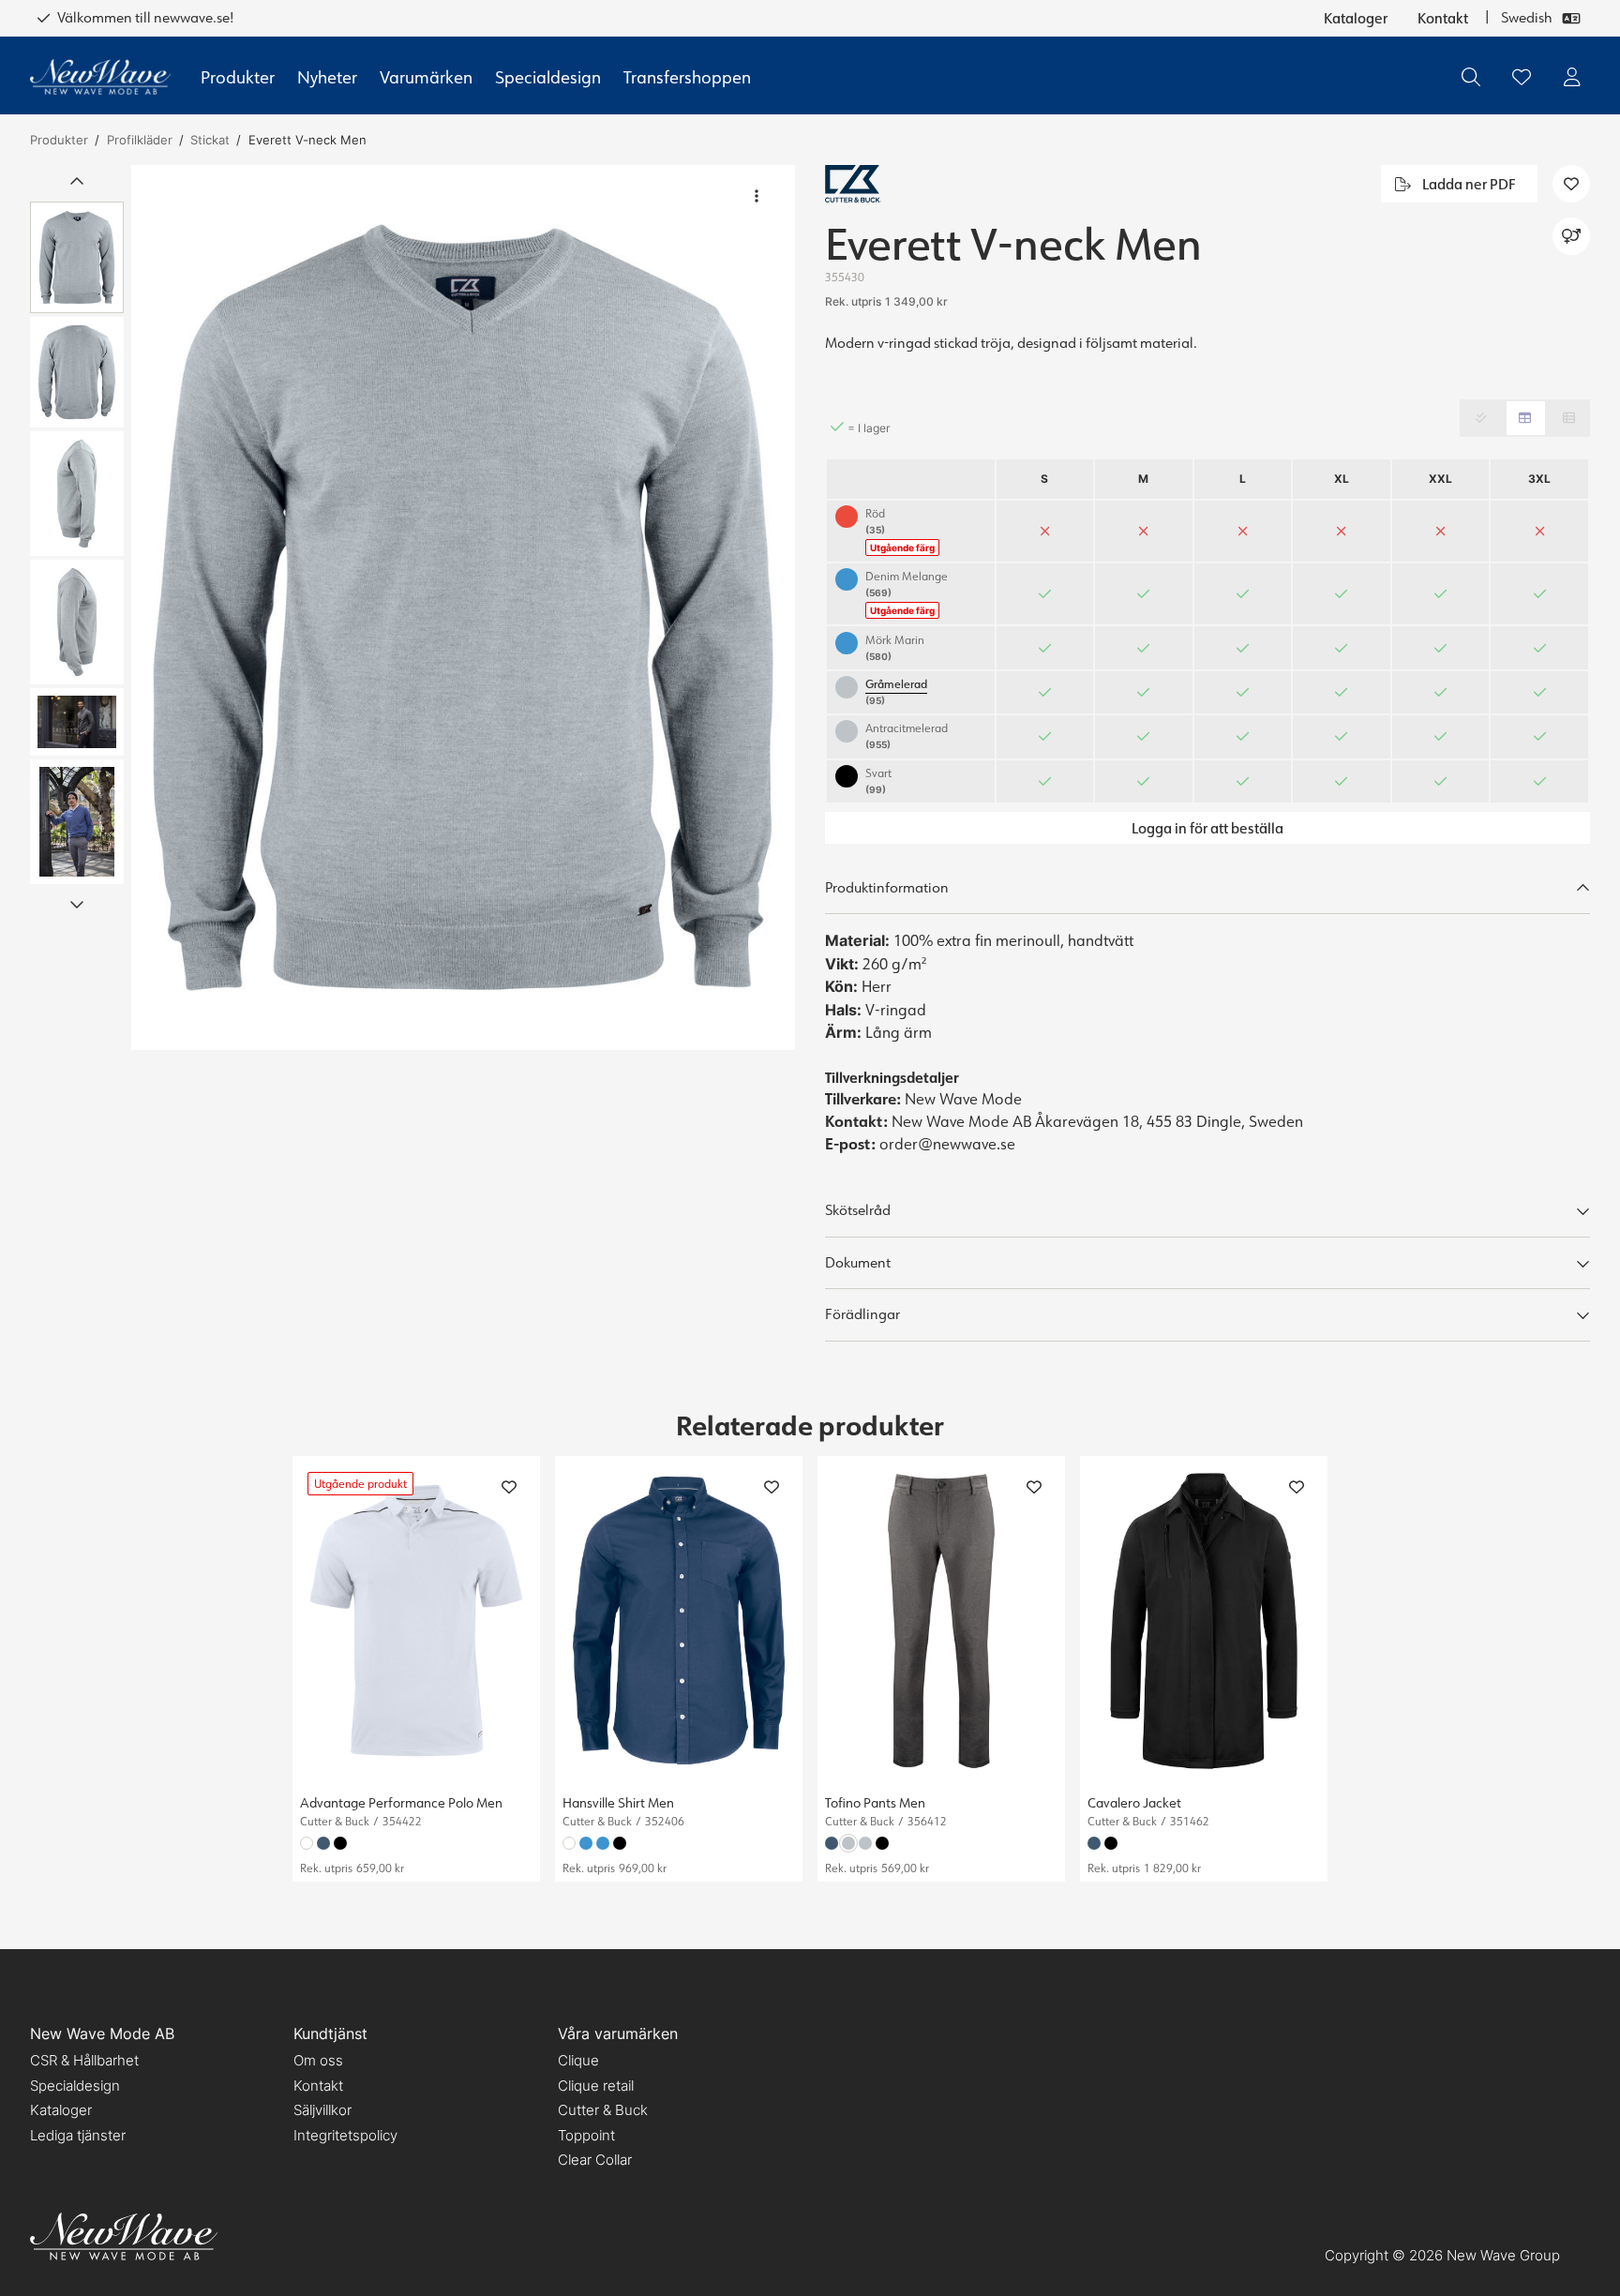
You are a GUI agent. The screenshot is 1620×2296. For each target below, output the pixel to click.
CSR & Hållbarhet (84, 2060)
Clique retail (596, 2086)
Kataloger (1356, 18)
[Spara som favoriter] (1522, 77)
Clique (578, 2060)
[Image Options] (757, 196)
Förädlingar (862, 1314)
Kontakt (1443, 18)
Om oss (318, 2060)
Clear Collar (595, 2160)
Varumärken (426, 77)
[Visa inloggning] (1572, 77)
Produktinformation (887, 887)
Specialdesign (548, 77)
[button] (463, 608)
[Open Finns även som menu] (1571, 236)
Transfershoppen (687, 77)
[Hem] (100, 77)
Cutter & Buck (603, 2110)
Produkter (238, 77)
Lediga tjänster (78, 2135)
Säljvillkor (322, 2110)
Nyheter (327, 77)
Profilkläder (140, 140)
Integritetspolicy (345, 2135)
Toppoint (586, 2135)
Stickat (210, 140)
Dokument (858, 1262)
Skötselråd (858, 1210)
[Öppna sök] (1471, 77)
